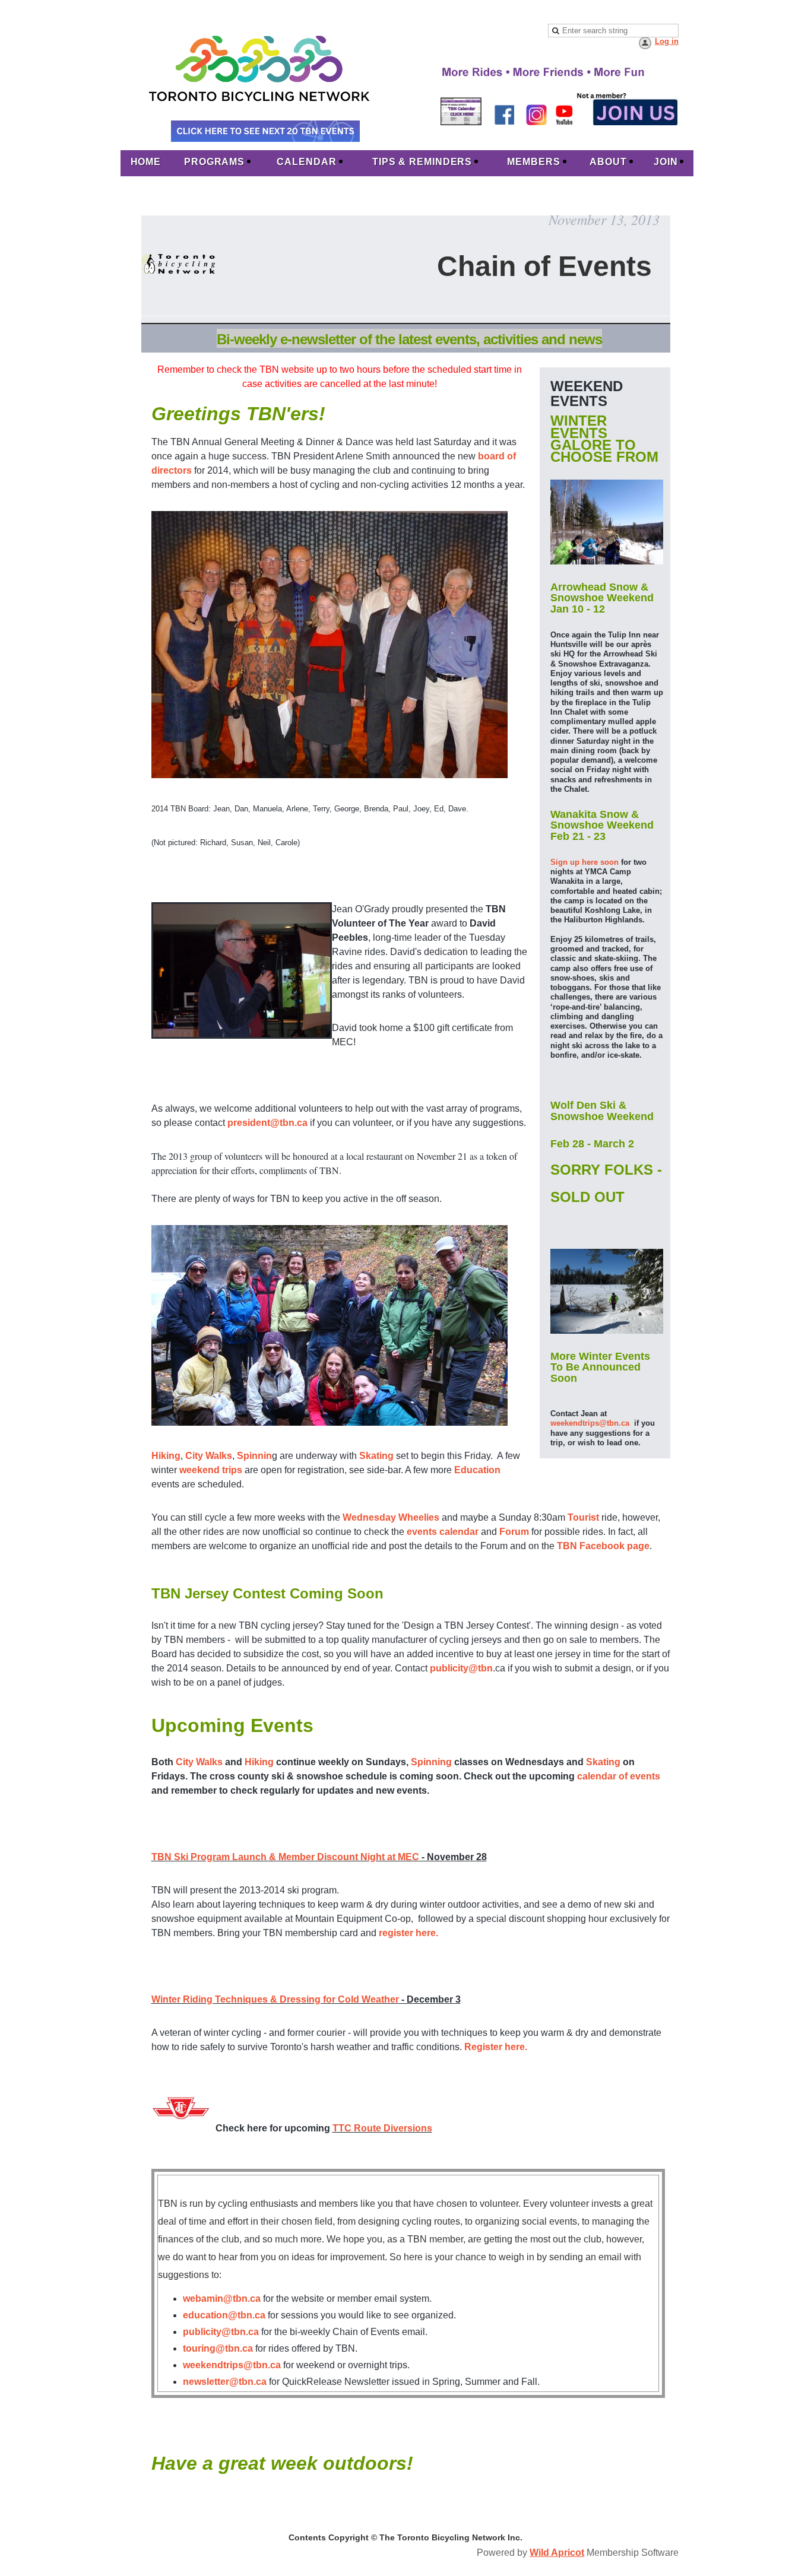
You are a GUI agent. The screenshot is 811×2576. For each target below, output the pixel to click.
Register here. (496, 2047)
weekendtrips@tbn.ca (590, 1423)
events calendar (443, 1532)
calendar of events (619, 1776)
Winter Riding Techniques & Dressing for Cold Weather (275, 1999)
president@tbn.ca (267, 1123)
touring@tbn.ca (218, 2348)
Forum (514, 1532)
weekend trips (211, 1470)
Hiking (166, 1456)
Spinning (431, 1762)
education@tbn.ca (224, 2315)
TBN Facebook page (603, 1546)
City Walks (209, 1456)
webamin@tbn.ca (222, 2299)
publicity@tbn (461, 1668)
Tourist (583, 1517)
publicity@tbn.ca (221, 2332)
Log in (667, 41)
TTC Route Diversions (382, 2128)
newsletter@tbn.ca (225, 2382)
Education (477, 1470)
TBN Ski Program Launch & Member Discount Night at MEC (285, 1857)
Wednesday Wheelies (391, 1517)
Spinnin (254, 1456)
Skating (376, 1456)
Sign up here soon (585, 862)
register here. (408, 1933)
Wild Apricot (557, 2553)
